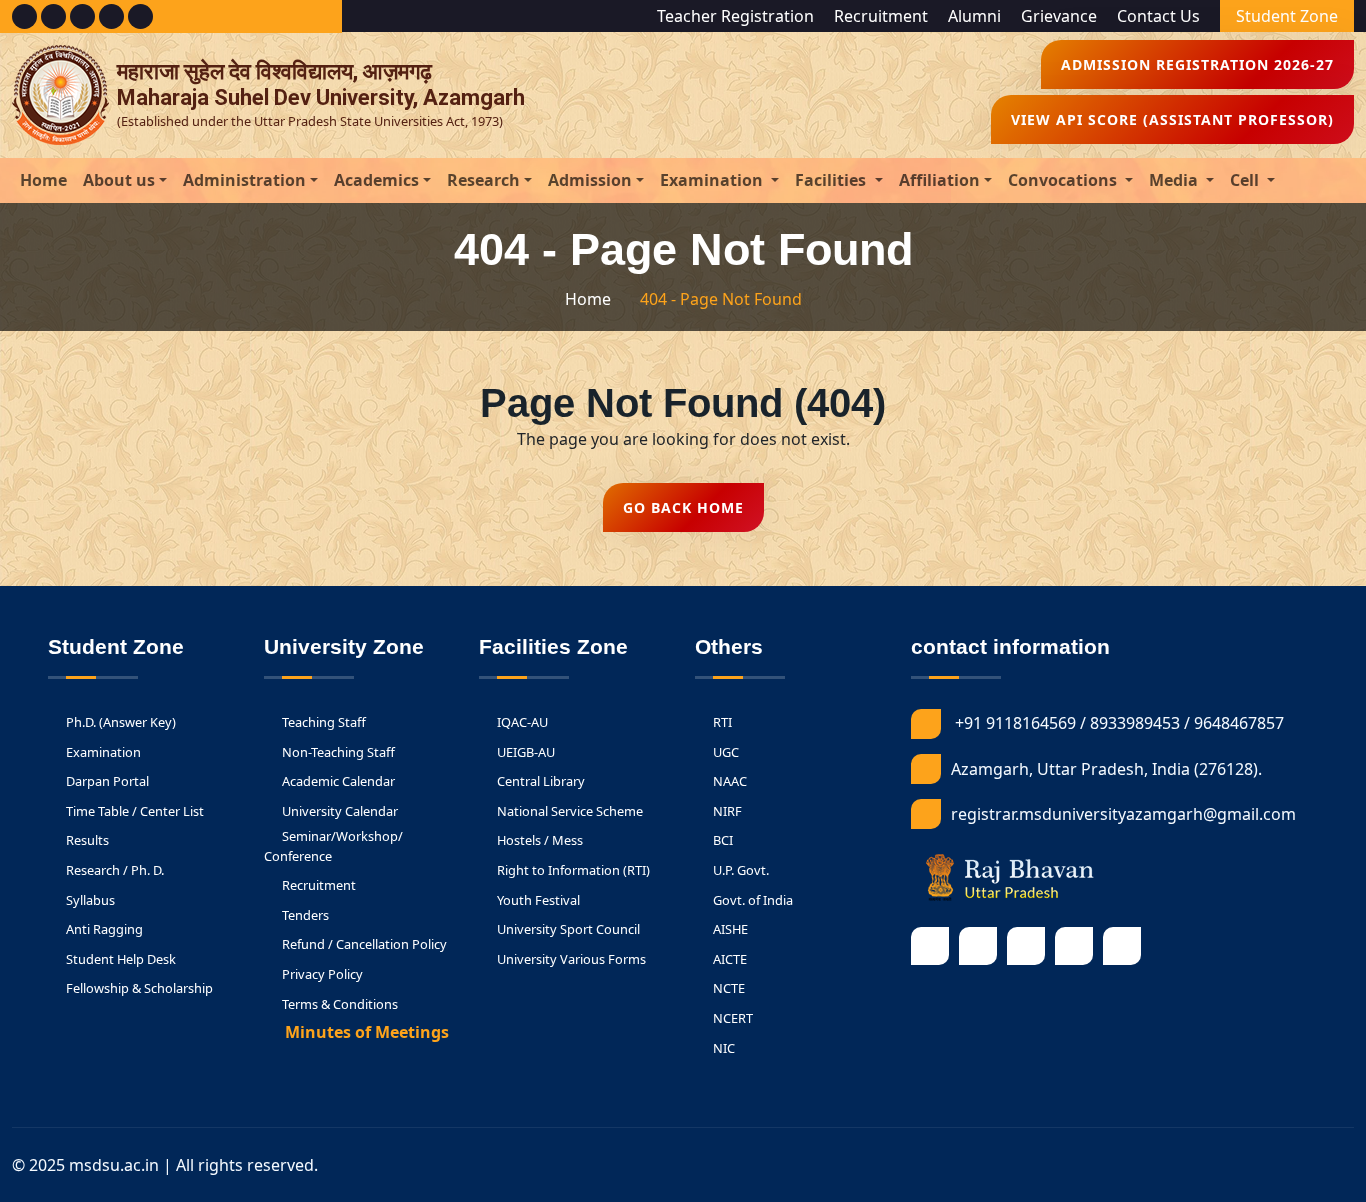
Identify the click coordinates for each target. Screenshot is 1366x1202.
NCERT (731, 1018)
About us (119, 180)
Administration (244, 180)
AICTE (728, 959)
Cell (1246, 180)
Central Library (539, 781)
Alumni (974, 16)
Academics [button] (376, 180)
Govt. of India (751, 900)
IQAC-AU (521, 722)
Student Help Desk (119, 959)
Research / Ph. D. (113, 870)
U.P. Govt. (739, 870)
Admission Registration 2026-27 (1197, 64)
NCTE (727, 988)
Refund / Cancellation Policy (363, 944)
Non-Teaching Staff (337, 752)
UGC (724, 752)
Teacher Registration (735, 16)
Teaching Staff (322, 722)
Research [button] (483, 180)
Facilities (832, 180)
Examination (713, 180)
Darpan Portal (106, 781)
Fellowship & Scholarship (138, 988)
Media (1175, 180)
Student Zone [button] (1287, 16)
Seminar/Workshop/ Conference (333, 845)
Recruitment (881, 16)
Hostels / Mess (538, 840)
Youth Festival (537, 900)
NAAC (728, 781)
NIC (722, 1048)
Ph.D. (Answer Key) (119, 722)
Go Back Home (683, 507)
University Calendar (338, 811)
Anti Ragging (103, 929)
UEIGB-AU (524, 752)
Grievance (1059, 16)
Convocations (1064, 180)
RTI (721, 722)
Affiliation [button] (939, 180)
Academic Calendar (337, 781)
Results (86, 840)
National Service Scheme (568, 811)
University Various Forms (570, 959)
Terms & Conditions (338, 1004)
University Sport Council (567, 929)
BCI (721, 840)
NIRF (726, 811)
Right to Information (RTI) (572, 870)
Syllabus (89, 900)
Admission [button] (590, 180)
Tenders (304, 915)
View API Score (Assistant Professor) (1172, 119)
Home (43, 180)
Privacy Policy (321, 974)
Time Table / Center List (133, 811)
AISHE (729, 929)
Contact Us (1158, 16)
